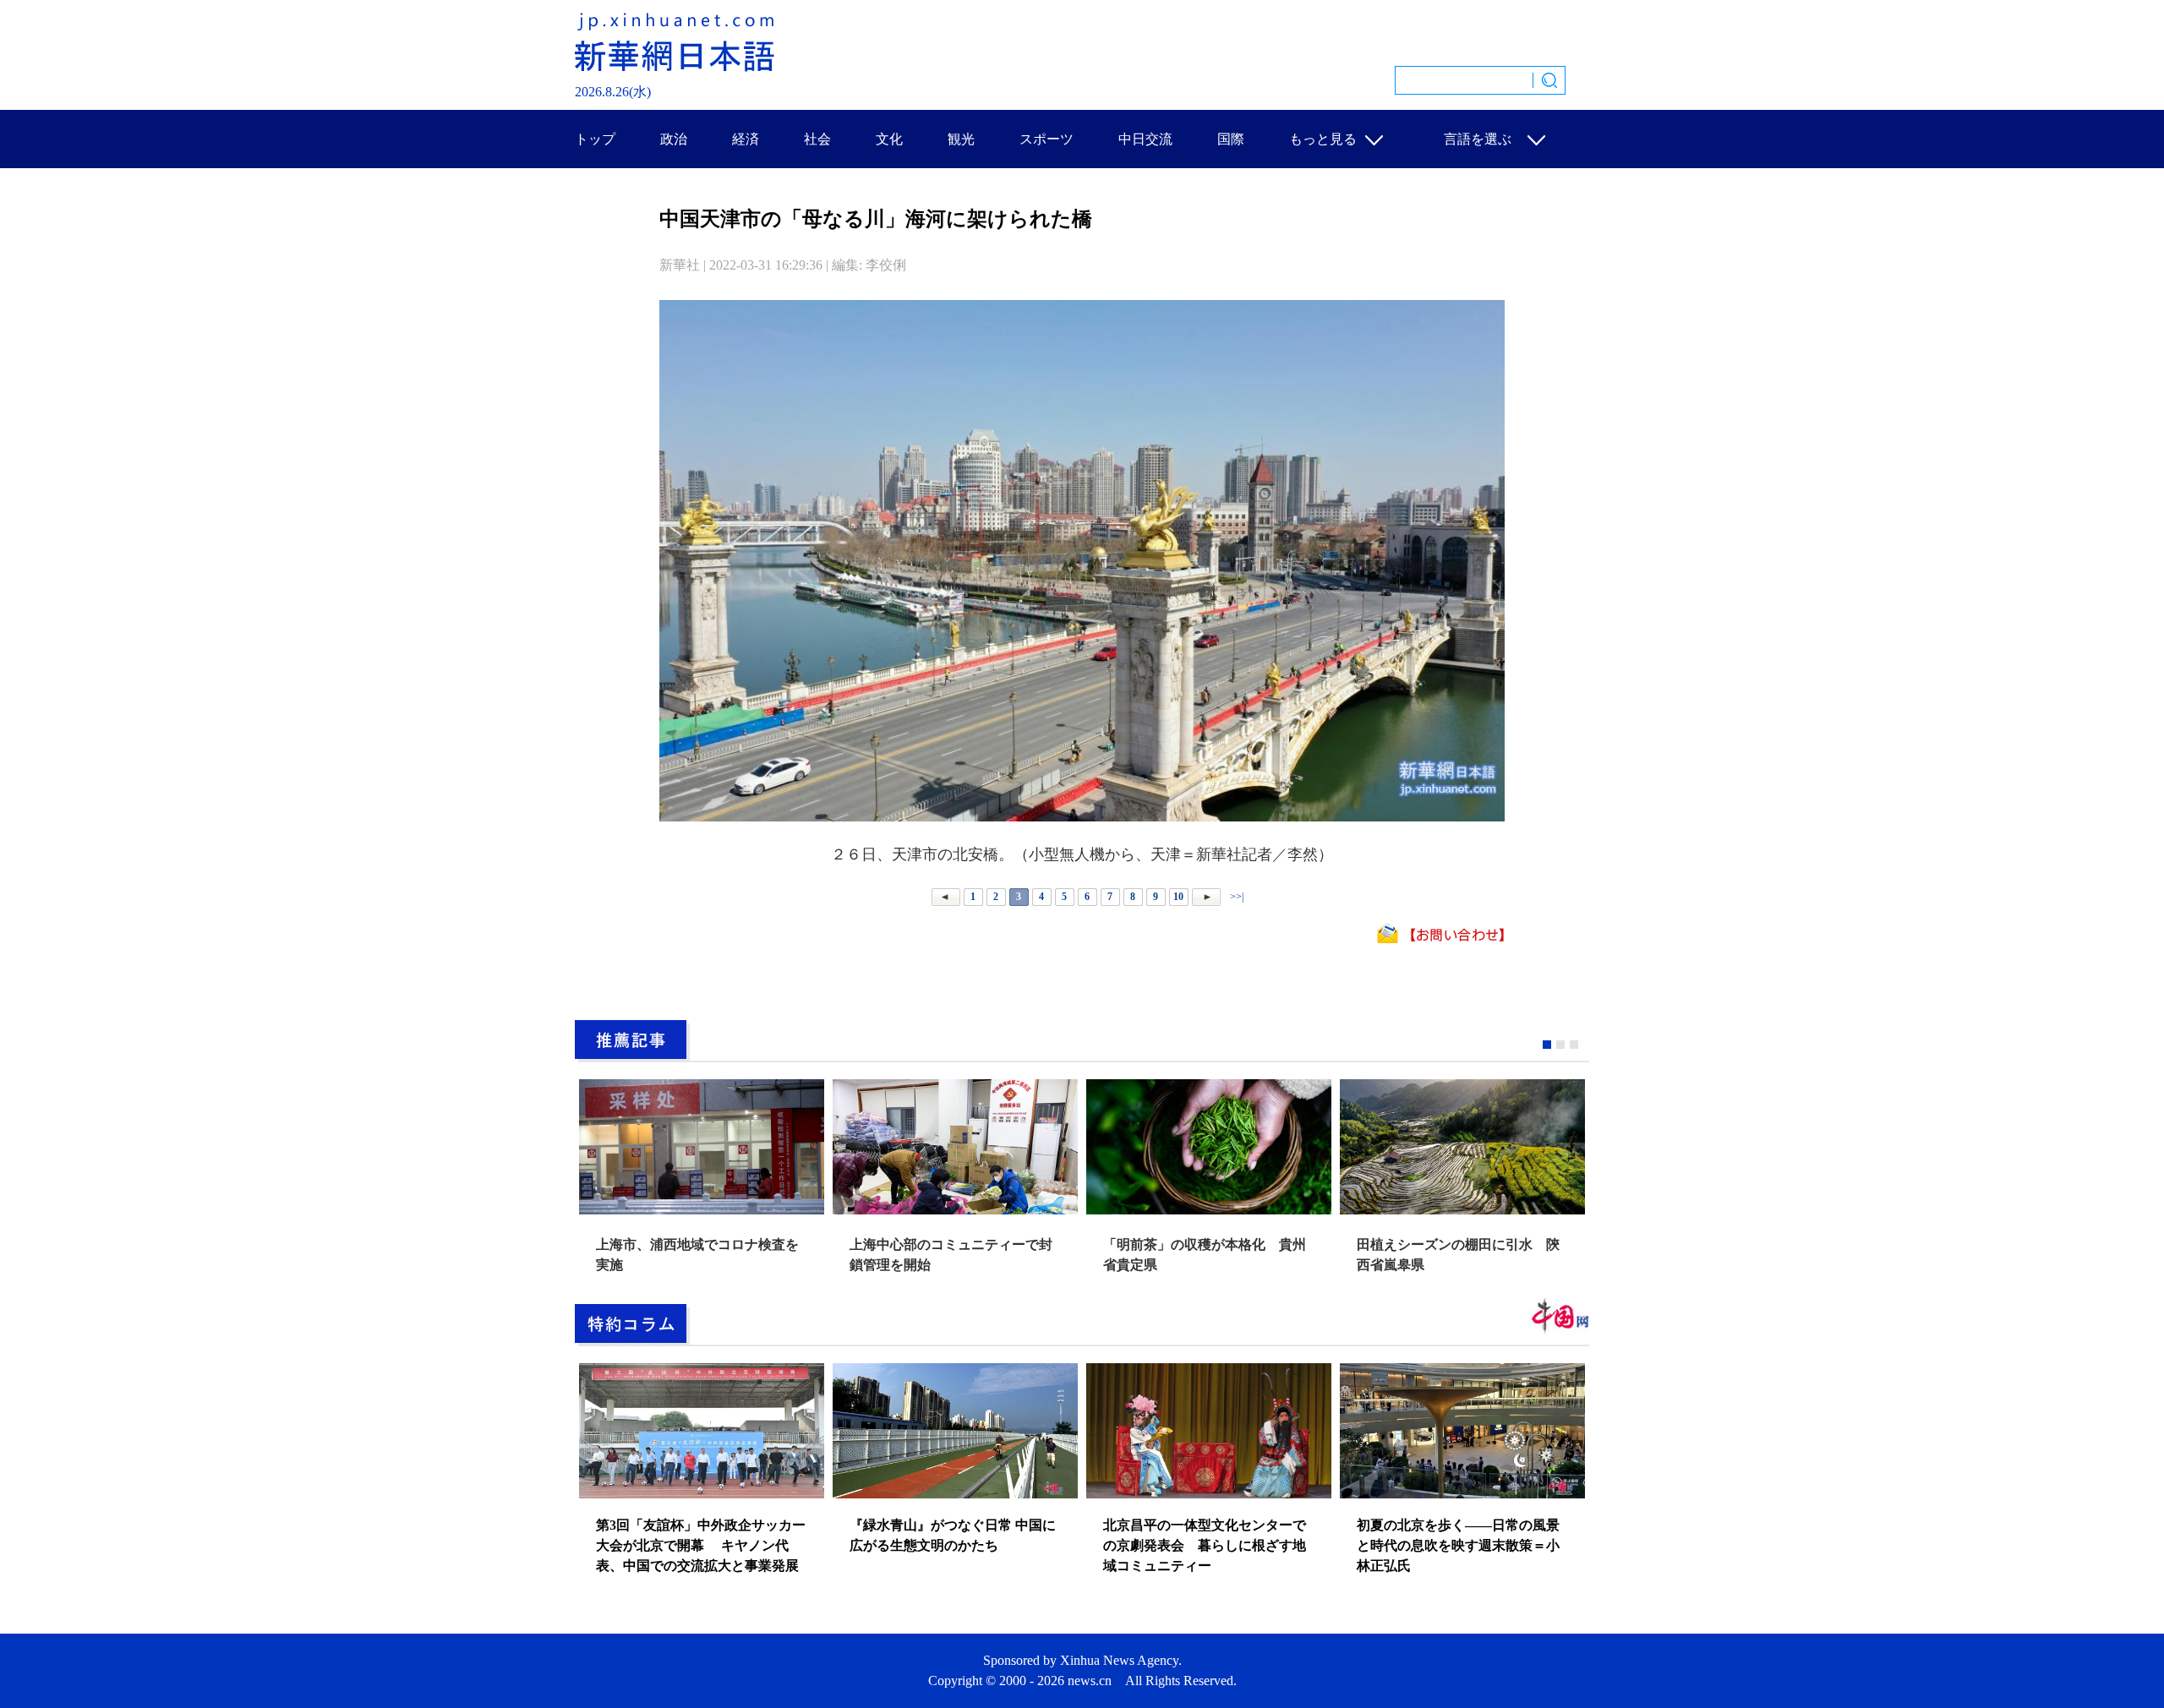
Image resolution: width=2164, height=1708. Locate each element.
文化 (889, 139)
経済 (746, 139)
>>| (1235, 897)
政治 (674, 139)
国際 (1231, 139)
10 (1178, 897)
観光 (961, 139)
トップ (595, 139)
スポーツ (1046, 139)
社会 (817, 139)
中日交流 (1145, 139)
